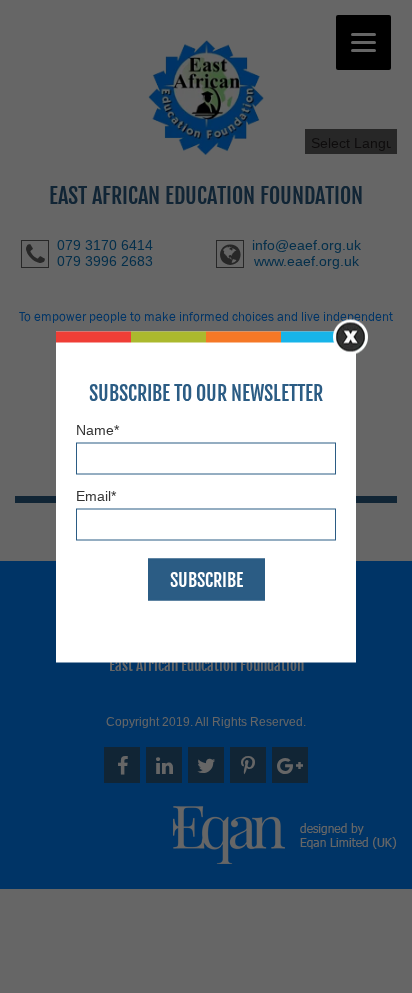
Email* (96, 496)
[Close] (350, 336)
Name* (97, 429)
